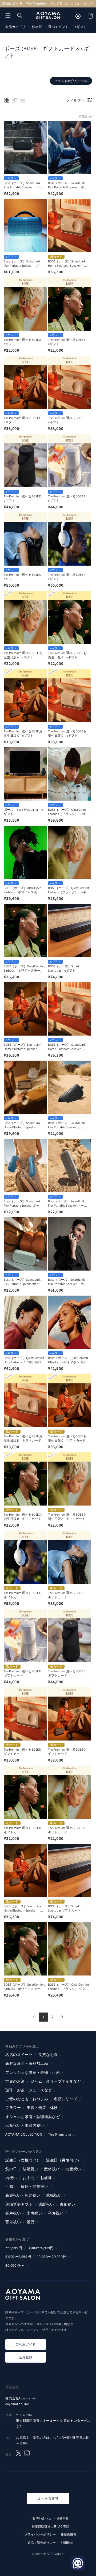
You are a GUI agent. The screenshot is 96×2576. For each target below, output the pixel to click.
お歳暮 (46, 2178)
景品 (31, 2222)
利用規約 (67, 2543)
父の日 (11, 2169)
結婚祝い (30, 2169)
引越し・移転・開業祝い (27, 2186)
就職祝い (54, 2195)
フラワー (13, 2108)
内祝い (11, 2178)
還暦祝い (46, 2204)
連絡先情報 (69, 2534)
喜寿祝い (13, 2213)
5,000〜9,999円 (18, 2257)
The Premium (60, 2134)
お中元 (29, 2178)
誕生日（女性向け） (23, 2160)
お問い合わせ (42, 2518)
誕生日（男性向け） (64, 2160)
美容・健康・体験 (42, 2108)
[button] (8, 15)
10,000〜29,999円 (52, 2257)
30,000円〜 (15, 2265)
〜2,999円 (14, 2248)
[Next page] (62, 2017)
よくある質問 (48, 2498)
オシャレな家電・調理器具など (33, 2117)
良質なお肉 (48, 2055)
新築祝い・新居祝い (23, 2195)
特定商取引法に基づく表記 (50, 2526)
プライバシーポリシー (40, 2534)
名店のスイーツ (19, 2055)
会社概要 (63, 2518)
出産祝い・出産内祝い (25, 2125)
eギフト (81, 27)
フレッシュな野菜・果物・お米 (33, 2072)
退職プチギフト (19, 2204)
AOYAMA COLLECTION (24, 2134)
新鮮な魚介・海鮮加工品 (27, 2063)
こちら (55, 2438)
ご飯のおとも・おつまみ (27, 2099)
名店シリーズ (66, 2099)
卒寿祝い (56, 2213)
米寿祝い (34, 2213)
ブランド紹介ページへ (71, 81)
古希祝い (67, 2204)
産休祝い (52, 2169)
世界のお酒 (15, 2081)
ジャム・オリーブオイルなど (56, 2081)
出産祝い (73, 2169)
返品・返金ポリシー (42, 2543)
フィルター (75, 100)
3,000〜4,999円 (41, 2248)
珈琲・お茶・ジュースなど (29, 2090)
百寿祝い (13, 2222)
